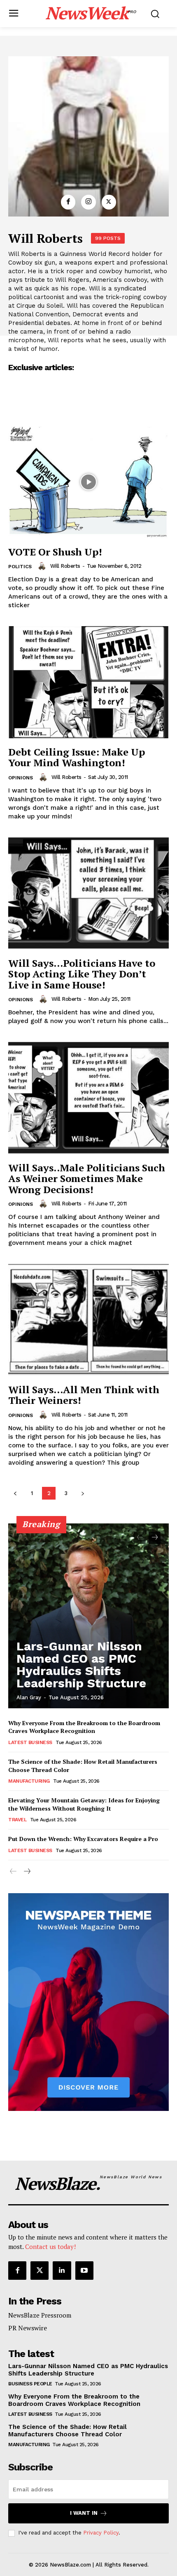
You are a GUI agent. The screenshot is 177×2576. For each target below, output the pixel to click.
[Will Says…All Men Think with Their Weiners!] (88, 1320)
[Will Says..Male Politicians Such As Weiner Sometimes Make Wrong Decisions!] (88, 1098)
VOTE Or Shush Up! (55, 552)
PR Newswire (28, 2328)
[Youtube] (84, 2270)
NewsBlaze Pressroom (40, 2315)
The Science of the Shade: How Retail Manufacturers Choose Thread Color (68, 2431)
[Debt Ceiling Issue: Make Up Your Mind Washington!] (88, 682)
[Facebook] (68, 202)
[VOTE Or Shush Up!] (88, 482)
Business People (30, 2384)
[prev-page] (15, 1493)
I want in (84, 2513)
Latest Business (30, 1742)
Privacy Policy (101, 2533)
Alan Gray (29, 1697)
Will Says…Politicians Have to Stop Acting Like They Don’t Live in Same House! (82, 974)
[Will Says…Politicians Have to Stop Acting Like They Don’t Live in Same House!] (88, 893)
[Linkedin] (62, 2270)
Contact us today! (50, 2247)
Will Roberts (65, 566)
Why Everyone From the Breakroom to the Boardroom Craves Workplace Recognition (84, 1727)
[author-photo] (43, 566)
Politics (20, 567)
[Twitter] (109, 202)
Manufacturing (29, 1781)
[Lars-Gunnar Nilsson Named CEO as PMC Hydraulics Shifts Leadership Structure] (88, 1616)
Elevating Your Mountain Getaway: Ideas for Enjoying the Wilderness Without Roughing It (84, 1804)
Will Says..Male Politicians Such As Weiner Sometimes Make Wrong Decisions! (87, 1179)
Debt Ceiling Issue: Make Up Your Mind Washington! (77, 757)
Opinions (21, 778)
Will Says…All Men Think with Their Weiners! (84, 1395)
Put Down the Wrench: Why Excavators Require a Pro (83, 1839)
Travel (17, 1820)
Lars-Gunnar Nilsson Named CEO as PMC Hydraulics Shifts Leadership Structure (81, 1665)
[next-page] (83, 1493)
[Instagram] (88, 202)
